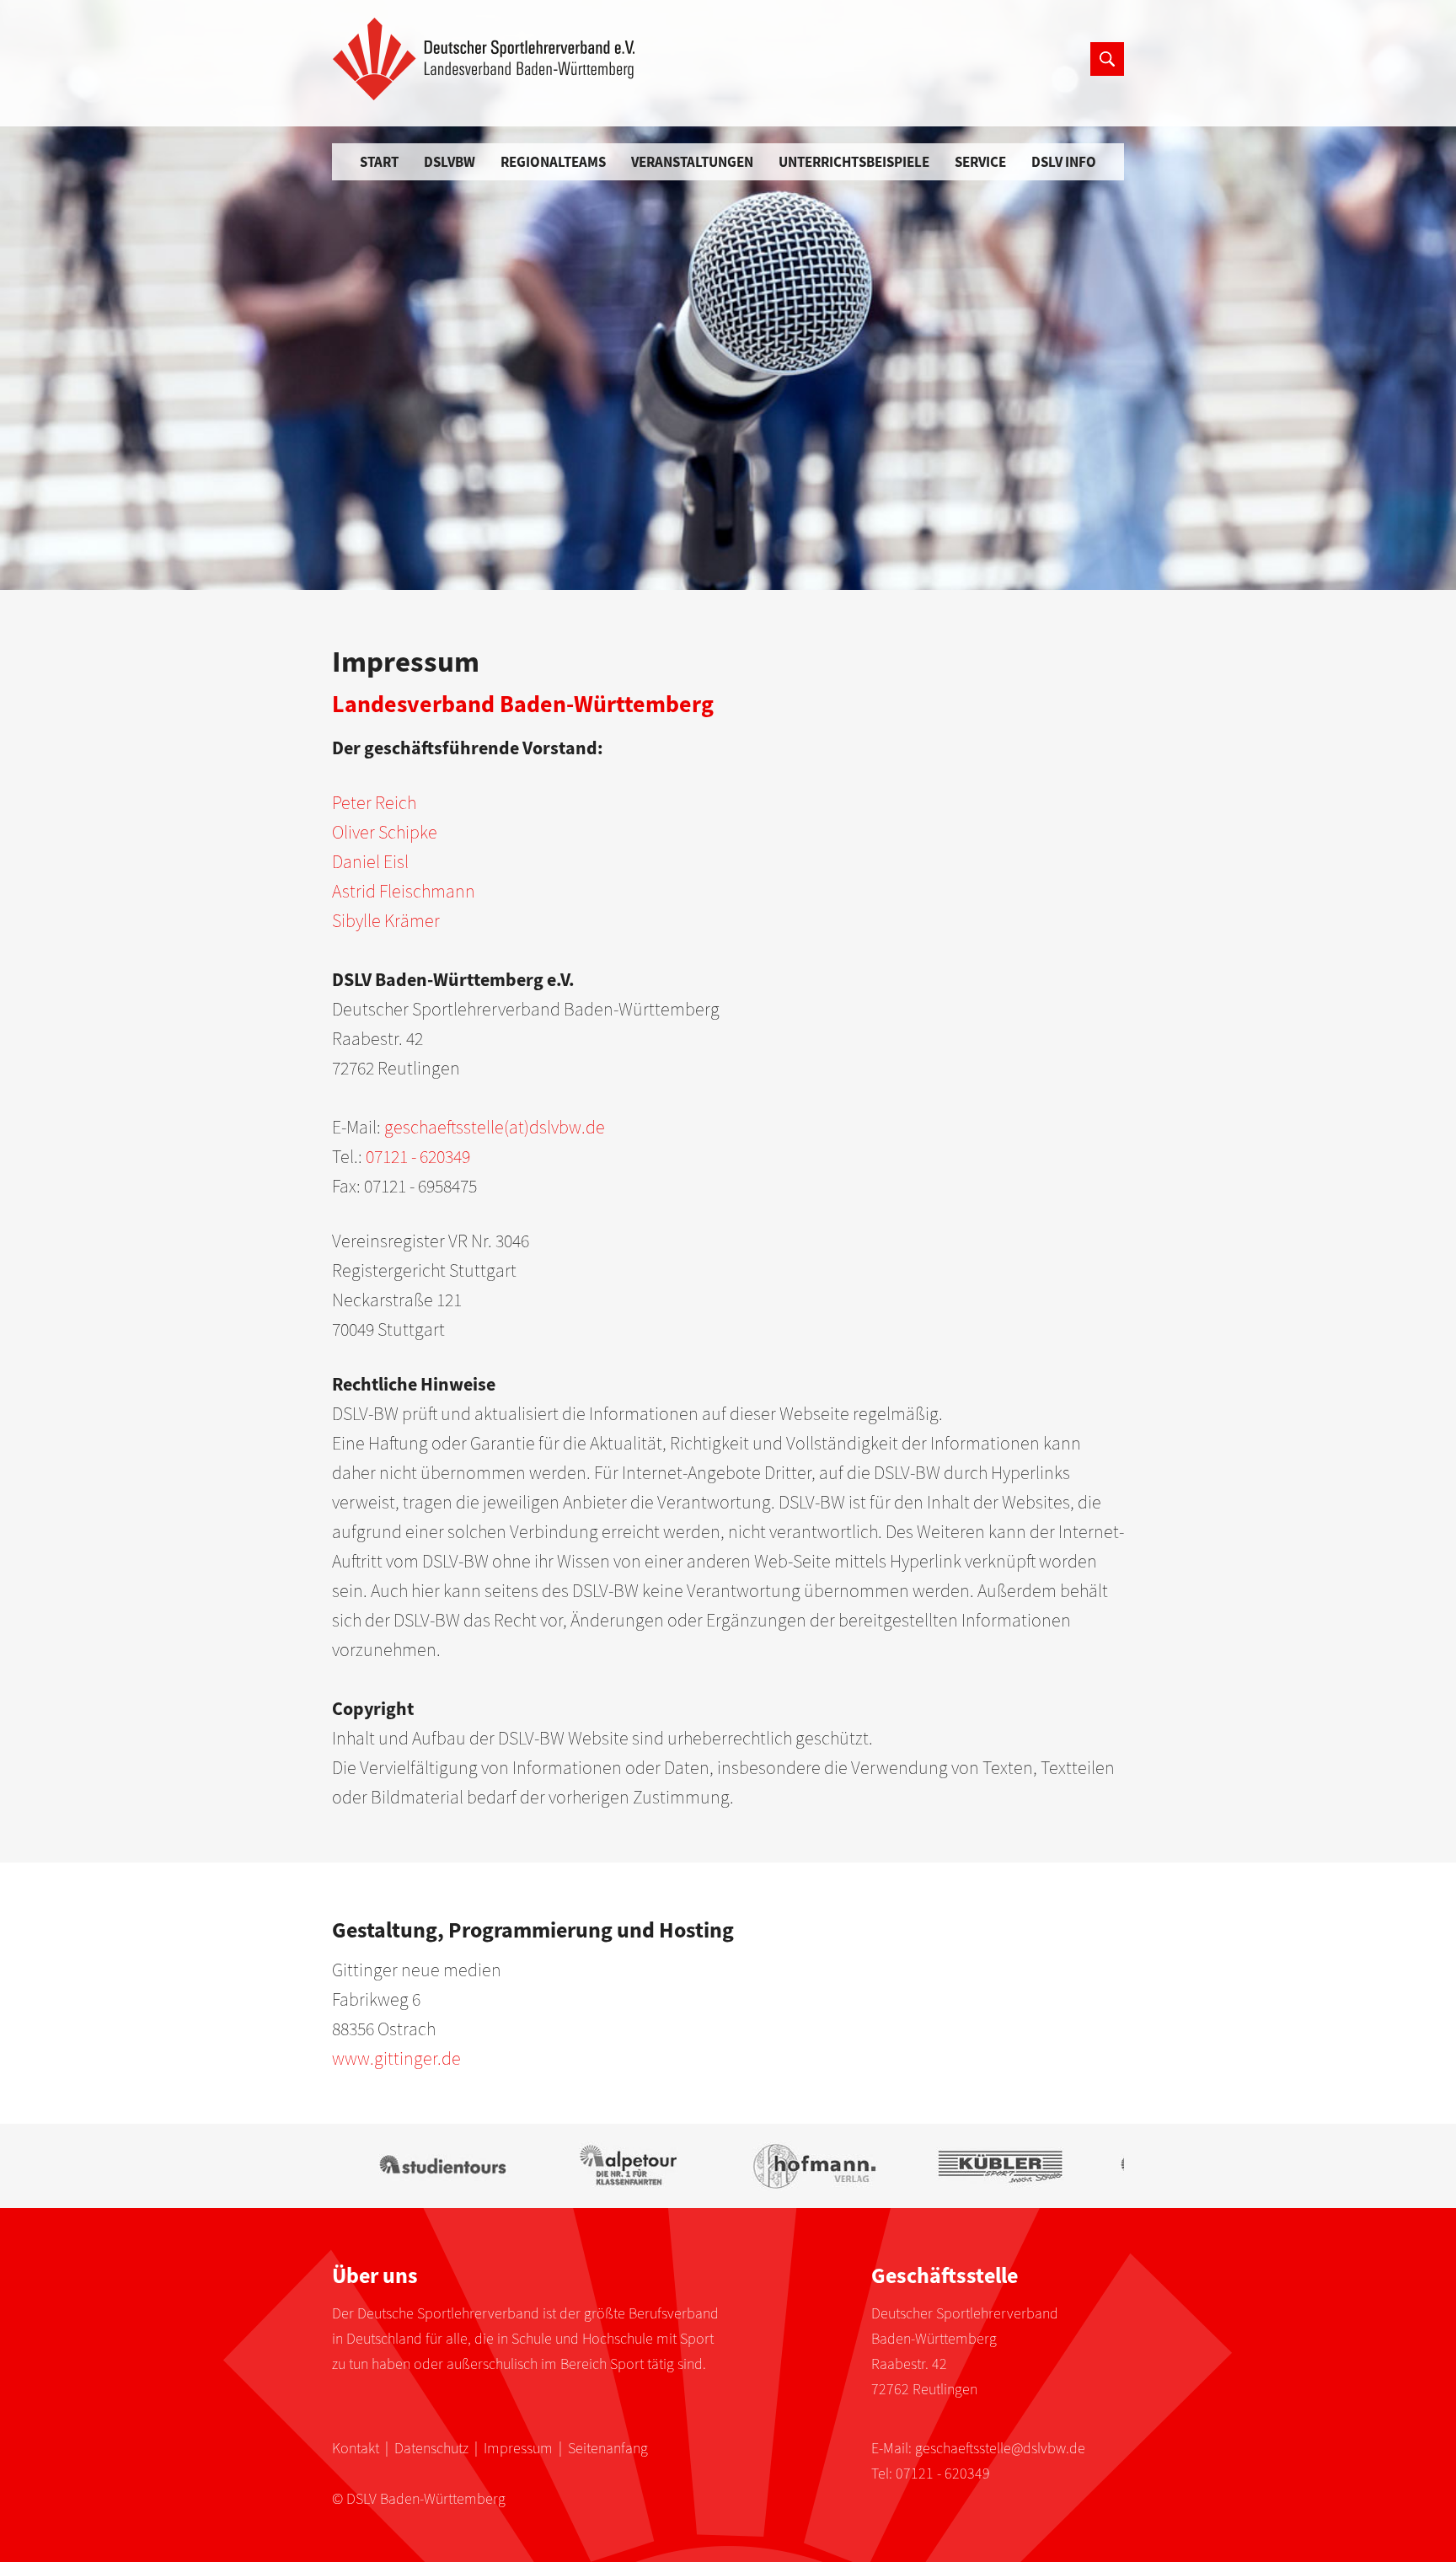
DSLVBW (450, 162)
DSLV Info (1064, 162)
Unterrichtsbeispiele (854, 162)
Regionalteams (553, 162)
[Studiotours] (416, 2166)
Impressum (518, 2448)
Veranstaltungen (692, 162)
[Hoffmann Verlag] (787, 2166)
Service (980, 162)
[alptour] (601, 2166)
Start (379, 162)
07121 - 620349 (943, 2473)
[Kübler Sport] (972, 2166)
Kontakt (356, 2448)
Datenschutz (431, 2448)
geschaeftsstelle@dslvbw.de (1000, 2448)
